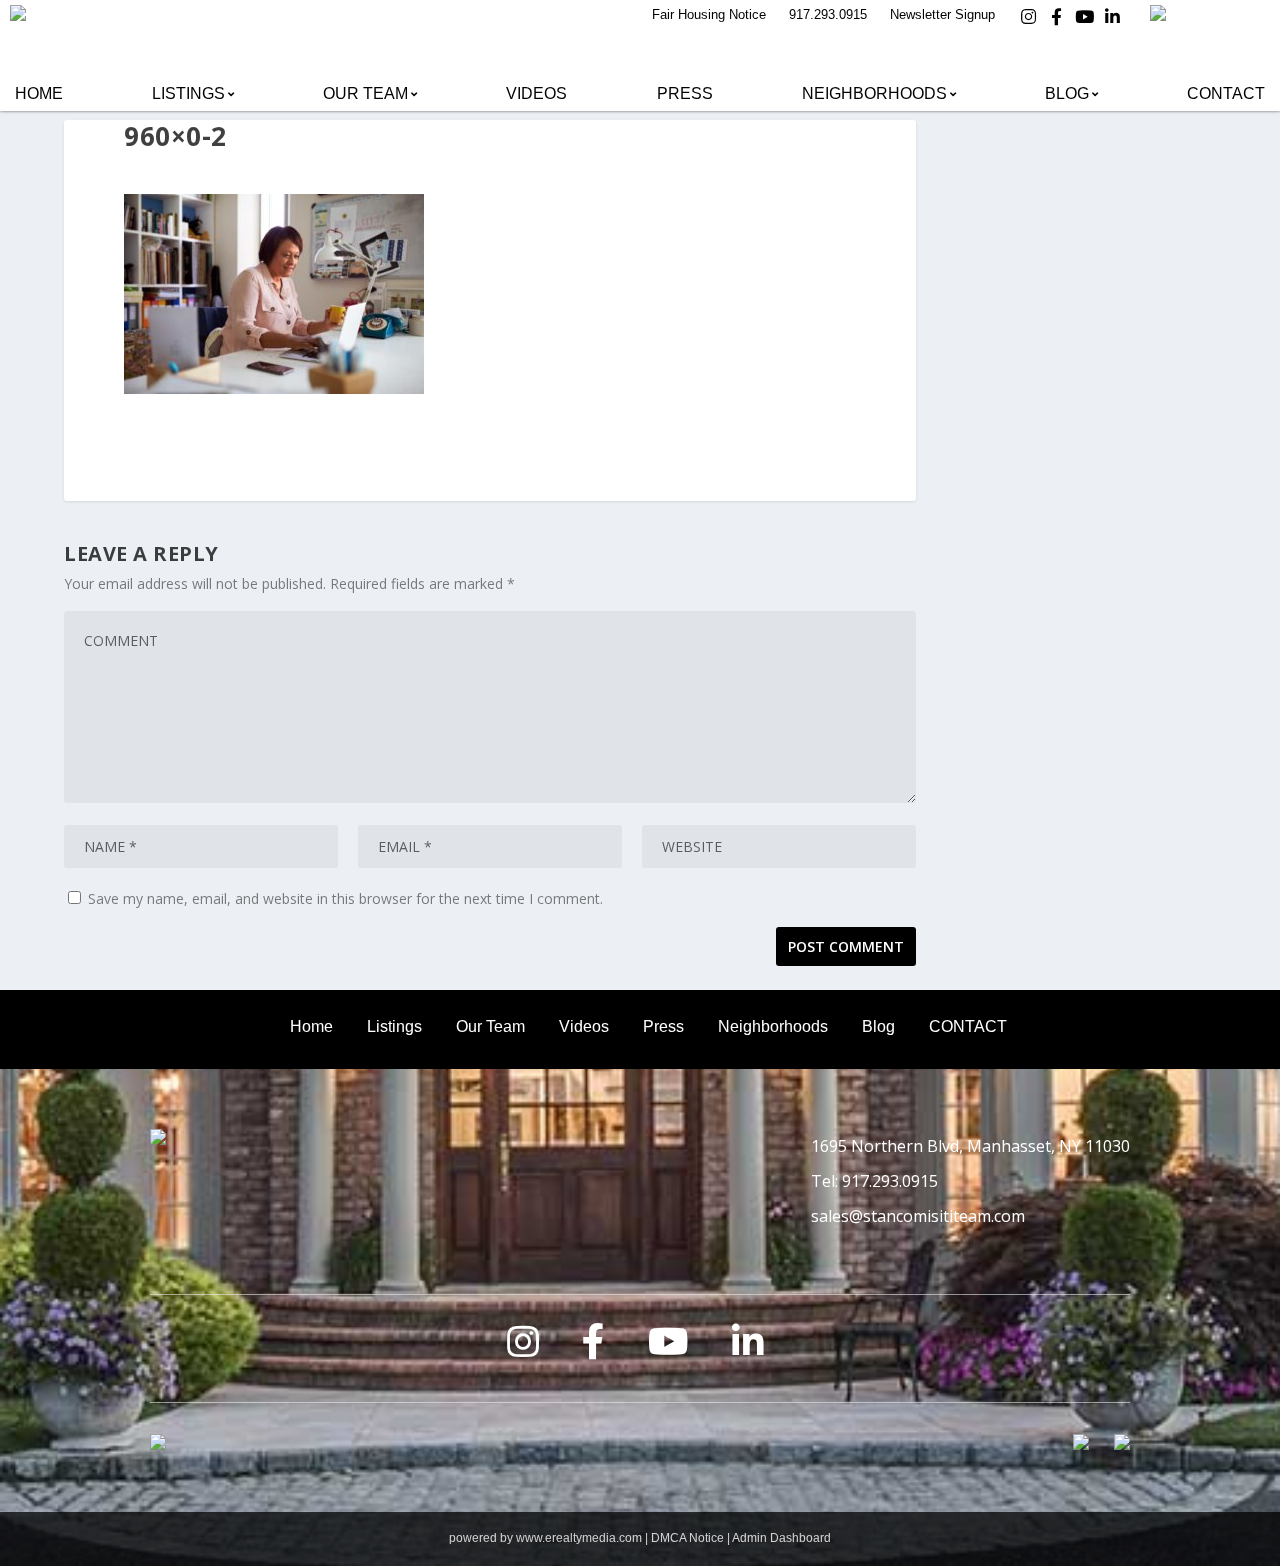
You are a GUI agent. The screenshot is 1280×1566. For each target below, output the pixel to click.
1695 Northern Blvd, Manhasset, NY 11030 (970, 1146)
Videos (536, 93)
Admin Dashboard (781, 1538)
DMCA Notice (687, 1538)
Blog (1067, 93)
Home (39, 93)
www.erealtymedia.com (579, 1538)
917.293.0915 (828, 14)
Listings (188, 93)
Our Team (365, 93)
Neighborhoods (874, 93)
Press (685, 93)
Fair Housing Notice (709, 14)
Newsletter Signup (942, 14)
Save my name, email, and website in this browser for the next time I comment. (345, 898)
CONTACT (968, 1026)
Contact (1226, 93)
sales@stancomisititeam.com (918, 1216)
